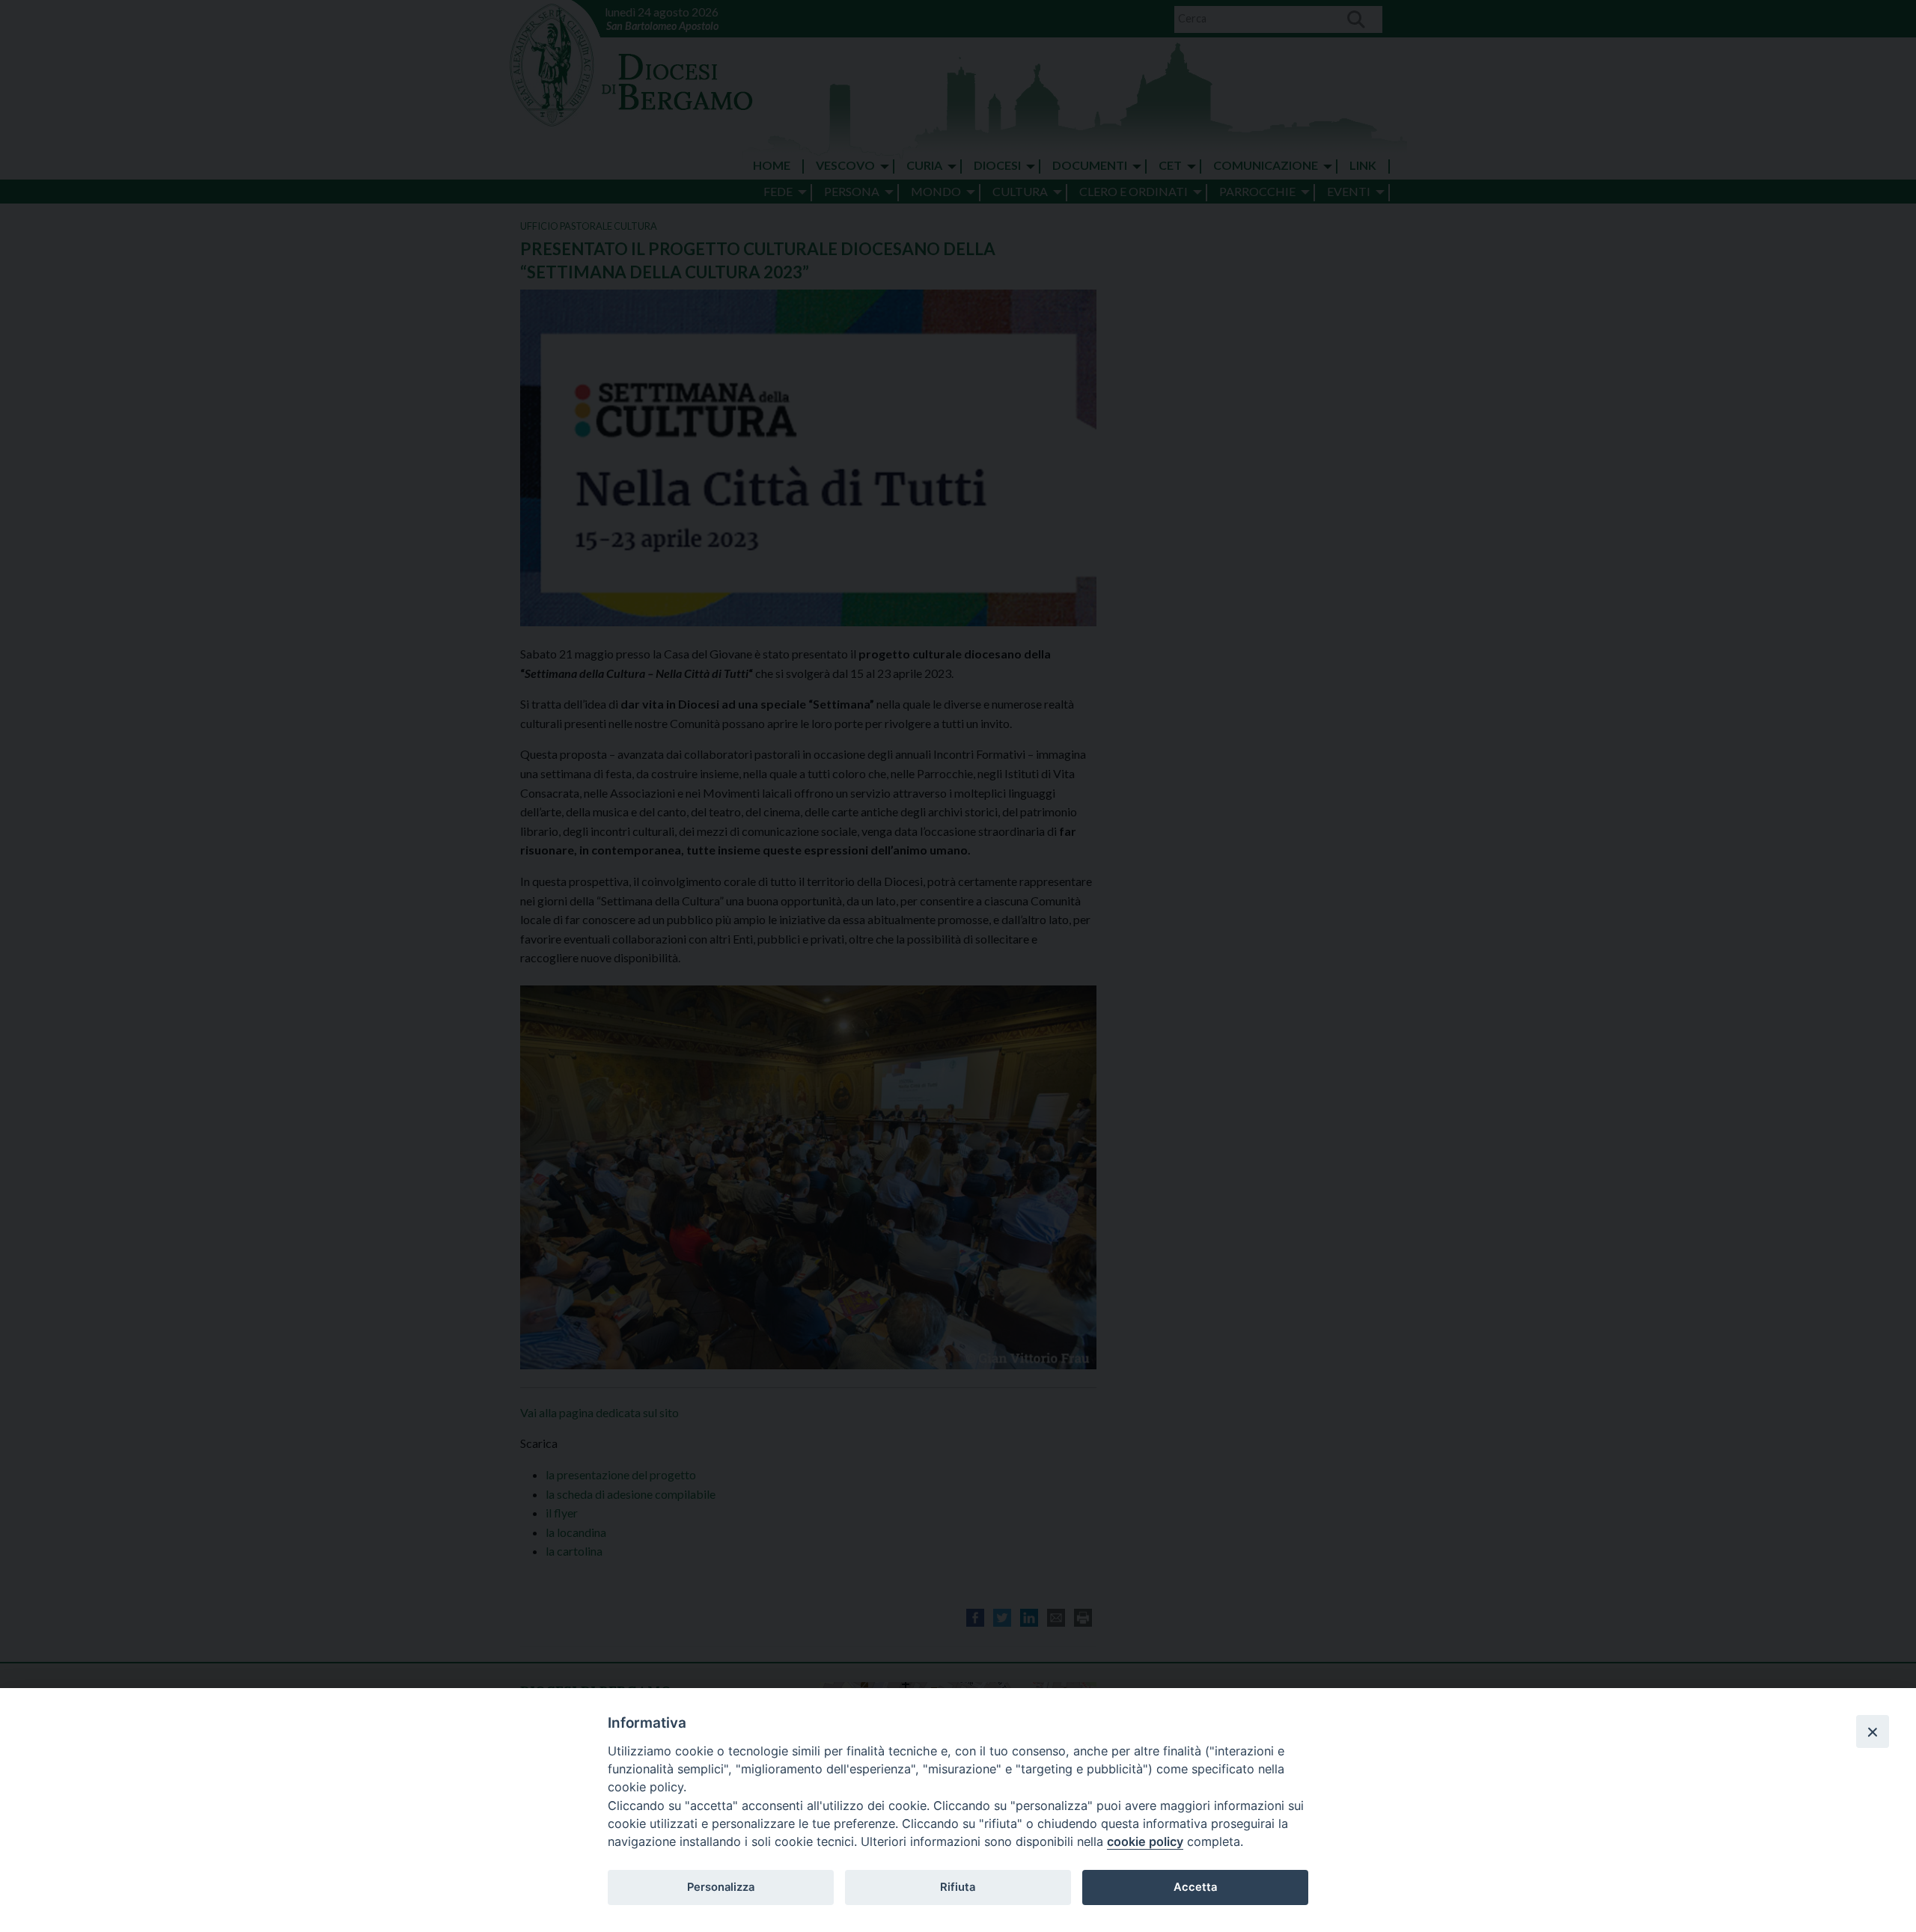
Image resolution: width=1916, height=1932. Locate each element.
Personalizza (721, 1887)
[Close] (1873, 1731)
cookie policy (1145, 1841)
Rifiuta (958, 1887)
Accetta (1195, 1887)
